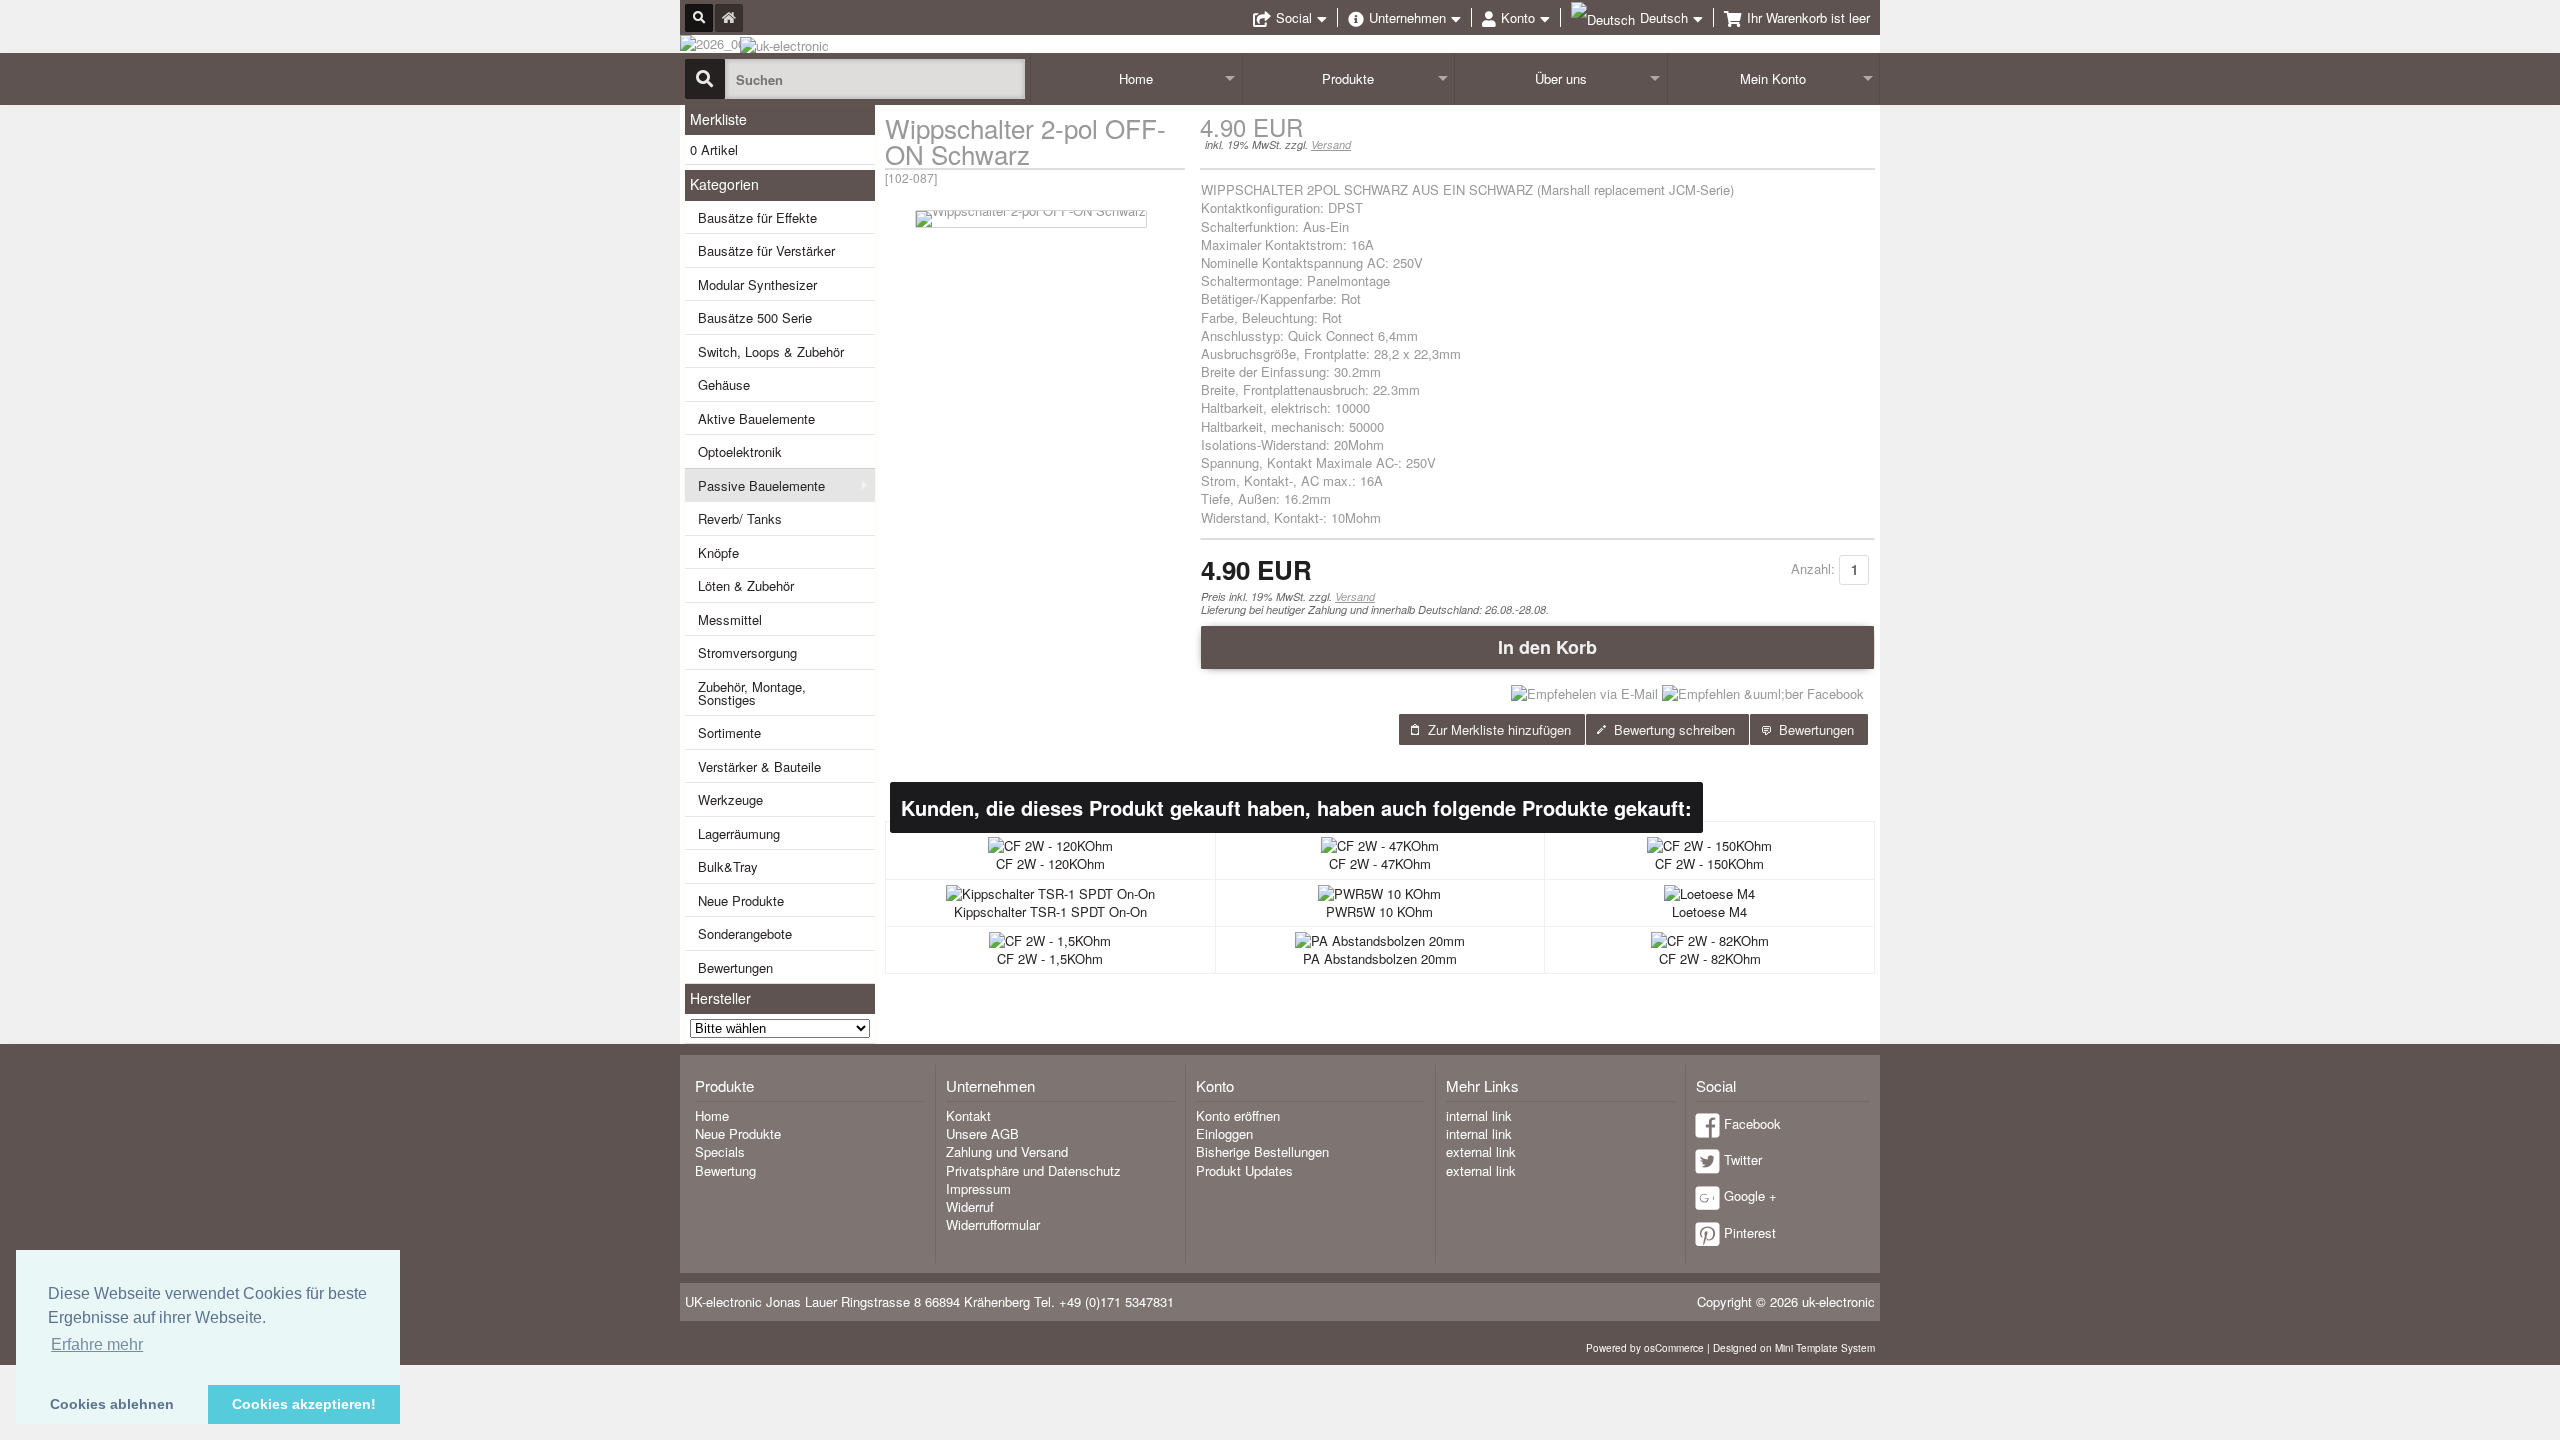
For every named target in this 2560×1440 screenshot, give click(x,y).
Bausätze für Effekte (757, 217)
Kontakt (968, 1115)
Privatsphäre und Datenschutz (1033, 1170)
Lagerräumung (739, 833)
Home (1136, 78)
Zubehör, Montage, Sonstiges (752, 693)
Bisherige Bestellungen (1262, 1151)
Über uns (1561, 78)
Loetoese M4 (1709, 911)
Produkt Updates (1244, 1170)
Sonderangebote (745, 933)
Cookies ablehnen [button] (112, 1404)
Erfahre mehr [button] (97, 1344)
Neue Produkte (741, 900)
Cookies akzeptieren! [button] (304, 1404)
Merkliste (718, 119)
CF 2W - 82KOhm (1710, 958)
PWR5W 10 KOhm (1379, 911)
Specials (720, 1151)
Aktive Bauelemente (756, 418)
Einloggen (1224, 1133)
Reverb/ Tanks (740, 518)
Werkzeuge (730, 799)
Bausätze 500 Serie (755, 317)
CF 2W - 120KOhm (1050, 863)
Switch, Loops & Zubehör (771, 351)
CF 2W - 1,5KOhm (1050, 958)
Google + (1750, 1195)
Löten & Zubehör (746, 585)
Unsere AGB (982, 1133)
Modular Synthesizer (757, 284)
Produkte (1348, 78)
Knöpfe (718, 552)
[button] (1537, 647)
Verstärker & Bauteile (759, 766)
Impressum (978, 1188)
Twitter (1743, 1159)
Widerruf (970, 1206)
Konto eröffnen (1238, 1115)
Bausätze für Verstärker (766, 250)
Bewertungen (735, 967)
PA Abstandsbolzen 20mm (1380, 958)
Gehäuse (724, 384)
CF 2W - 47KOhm (1380, 863)
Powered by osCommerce (1645, 1348)
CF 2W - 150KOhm (1709, 863)
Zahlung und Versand (1007, 1151)
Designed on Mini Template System (1794, 1348)
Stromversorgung (747, 652)
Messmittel (730, 619)
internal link (1479, 1115)
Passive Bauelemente (761, 485)
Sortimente (729, 732)
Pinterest (1750, 1232)
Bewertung (725, 1170)
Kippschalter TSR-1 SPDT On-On (1050, 911)
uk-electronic (1838, 1301)
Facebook (1752, 1123)
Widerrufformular (993, 1224)
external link (1481, 1151)
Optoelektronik (740, 451)
